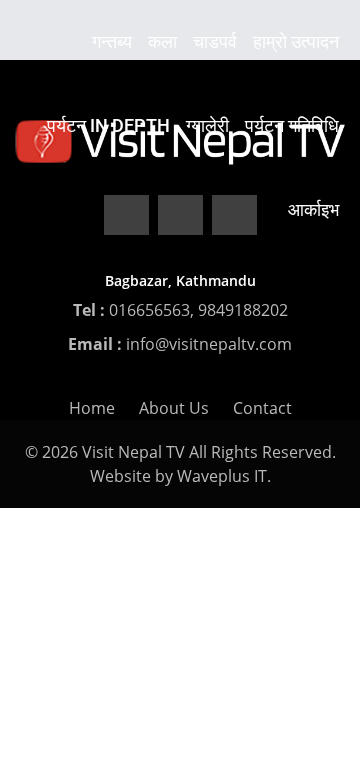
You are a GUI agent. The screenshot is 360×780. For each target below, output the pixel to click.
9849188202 (243, 310)
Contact (262, 408)
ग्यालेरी (207, 125)
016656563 (149, 310)
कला (162, 41)
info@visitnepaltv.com (209, 344)
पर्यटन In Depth (108, 125)
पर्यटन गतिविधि (292, 125)
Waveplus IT (222, 476)
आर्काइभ (313, 209)
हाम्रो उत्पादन (296, 41)
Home (92, 408)
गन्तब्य (112, 41)
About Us (174, 408)
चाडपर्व (215, 41)
